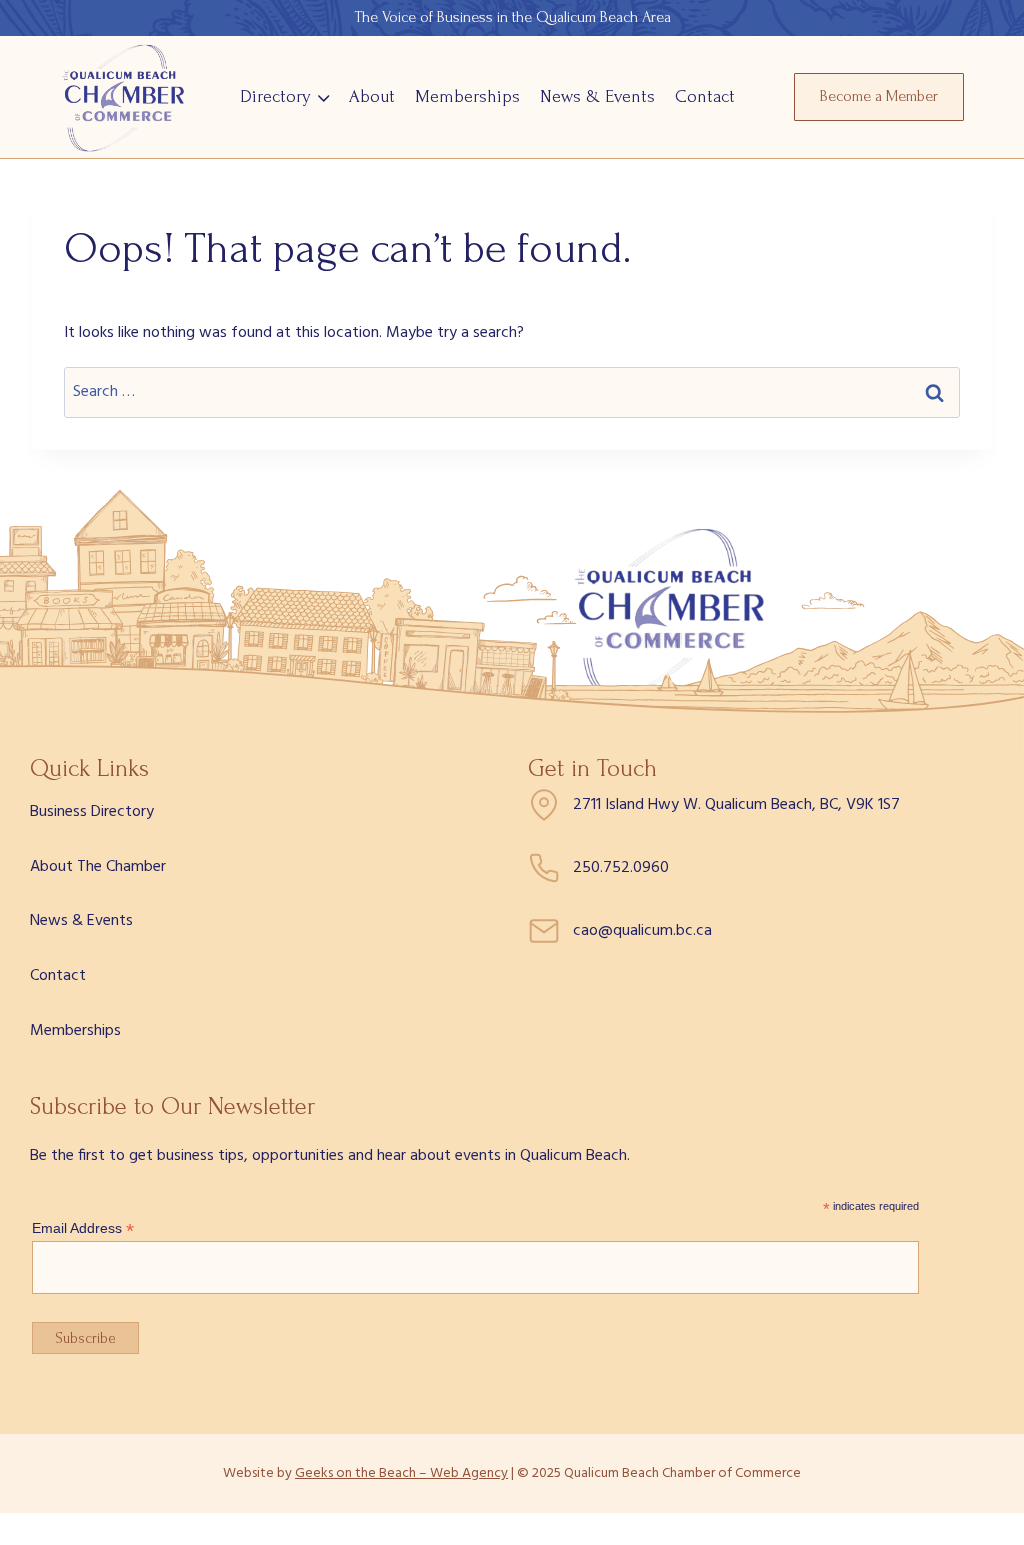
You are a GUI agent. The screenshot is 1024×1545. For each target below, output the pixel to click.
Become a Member (879, 96)
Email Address (83, 1228)
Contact (705, 96)
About (372, 96)
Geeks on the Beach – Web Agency (401, 1473)
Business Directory (92, 812)
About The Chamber (98, 867)
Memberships (467, 96)
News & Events (597, 96)
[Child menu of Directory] (284, 96)
